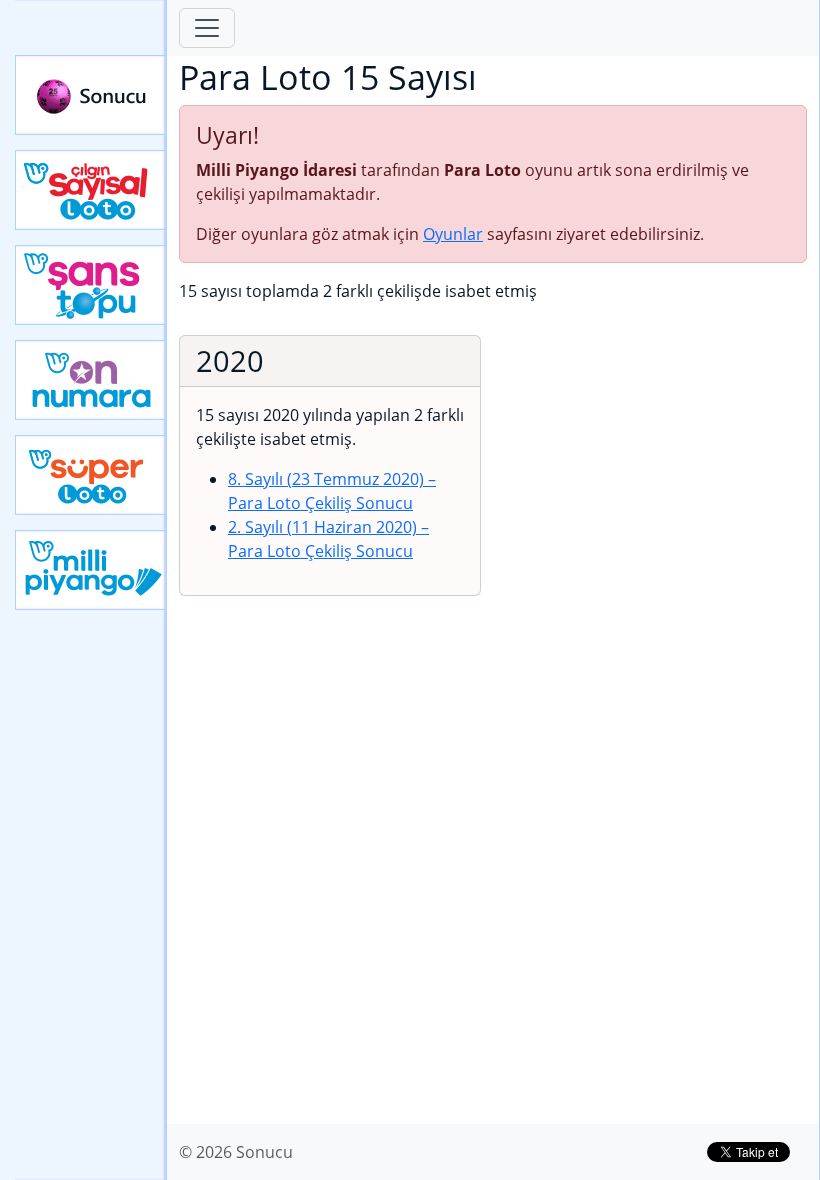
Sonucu (91, 95)
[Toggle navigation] (207, 28)
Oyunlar (453, 234)
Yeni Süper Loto (91, 475)
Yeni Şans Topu (91, 285)
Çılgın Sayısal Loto (91, 190)
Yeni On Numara (91, 380)
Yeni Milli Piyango (91, 570)
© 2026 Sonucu (236, 1152)
